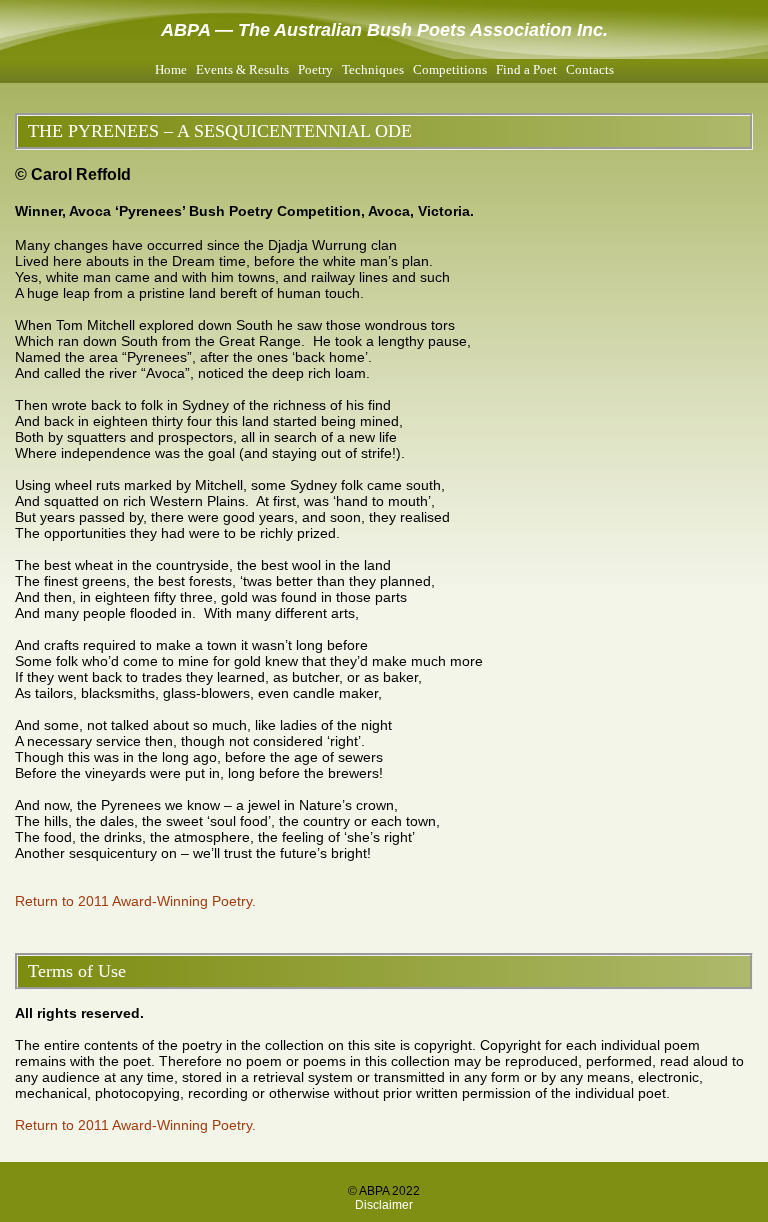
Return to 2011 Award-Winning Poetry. (135, 901)
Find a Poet (526, 69)
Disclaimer (384, 1205)
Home (171, 69)
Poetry (315, 69)
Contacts (590, 69)
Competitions (450, 69)
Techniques (373, 69)
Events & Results (242, 69)
